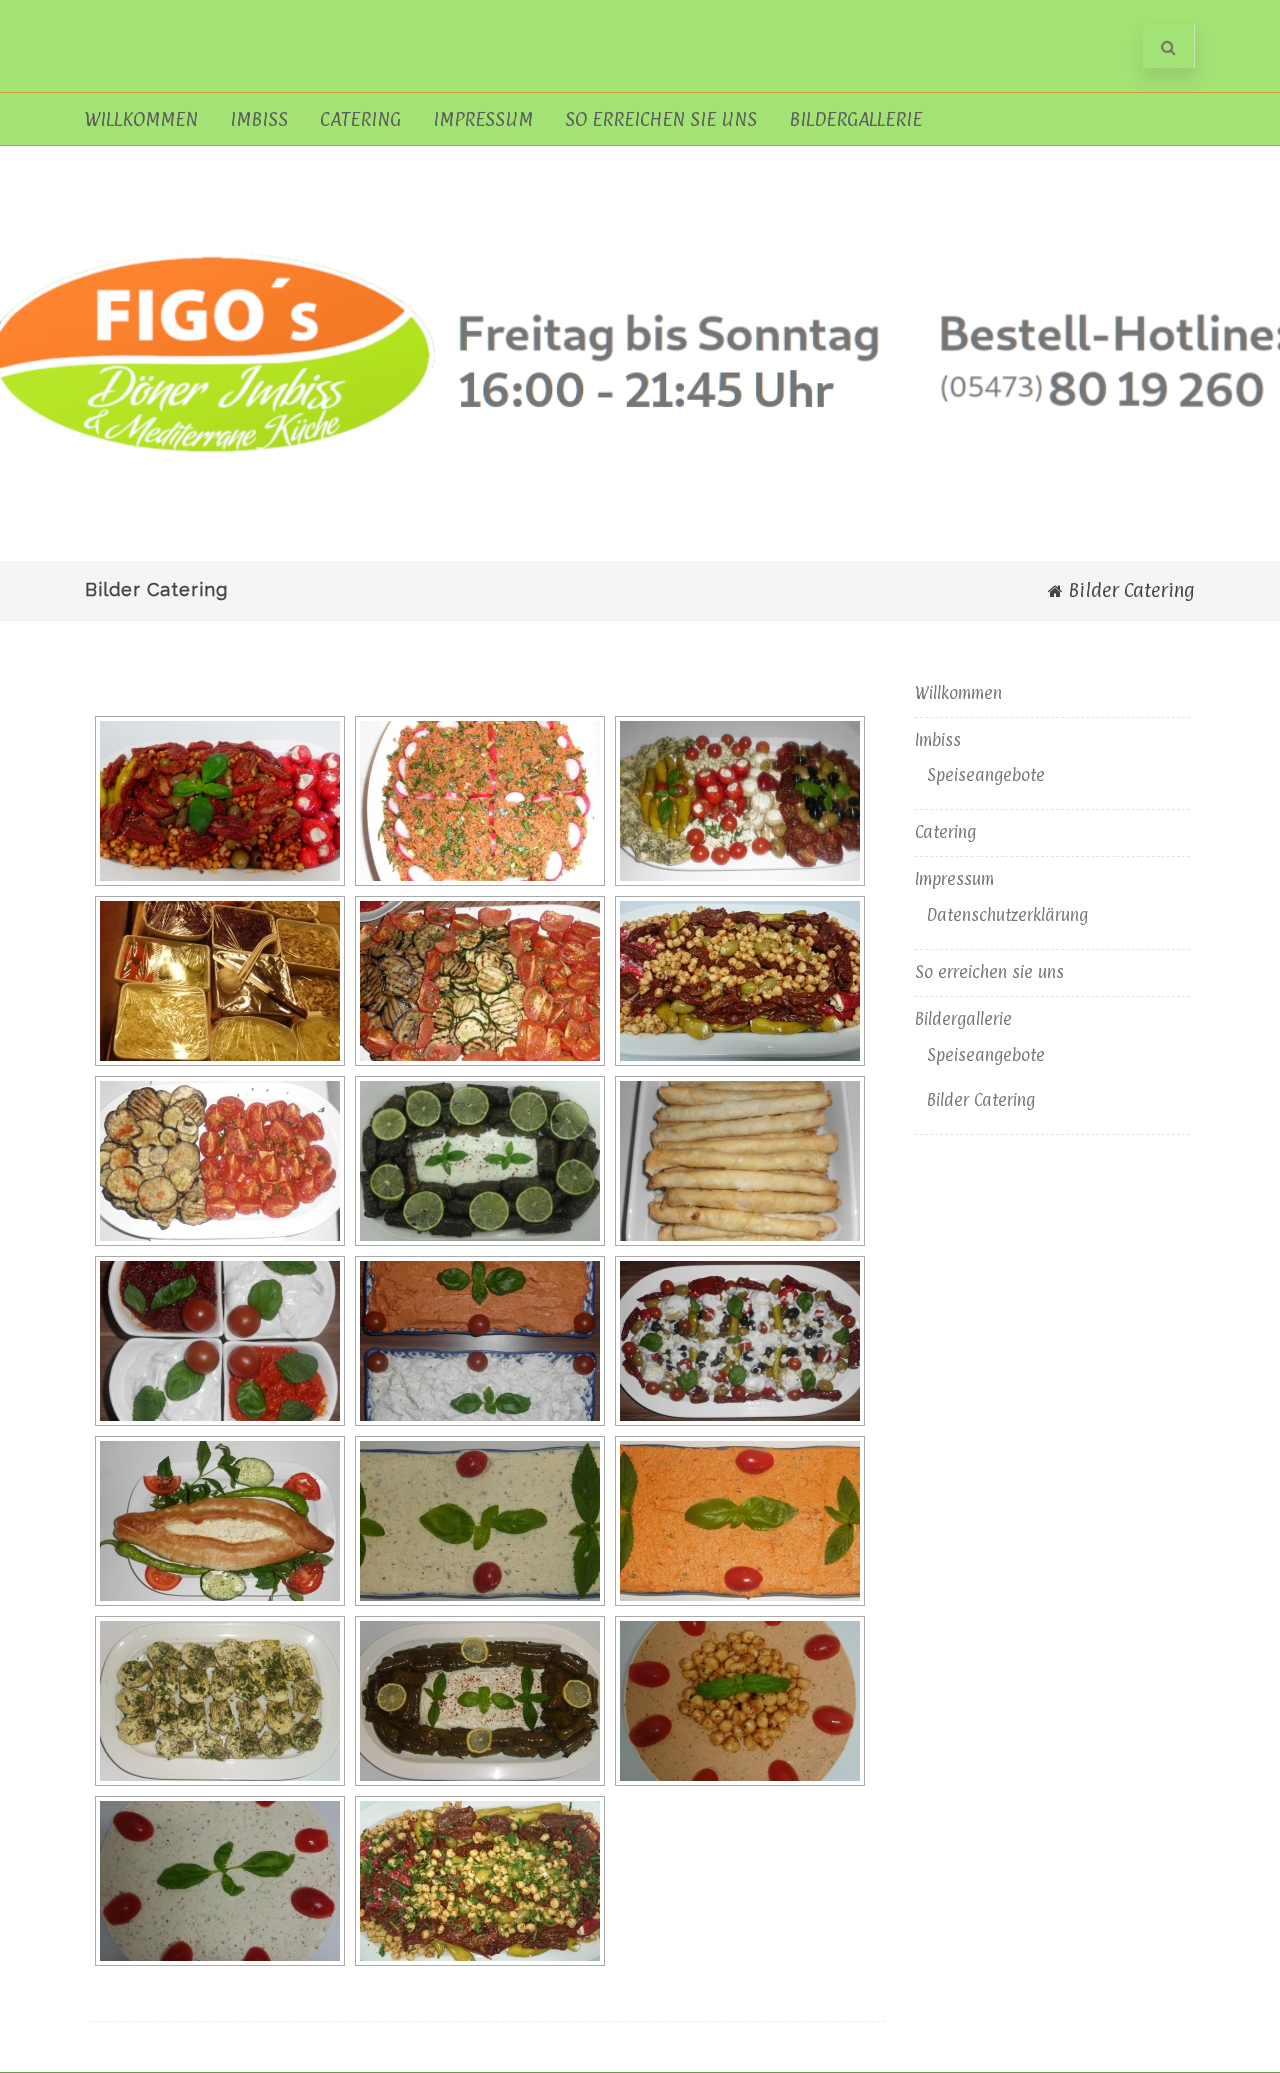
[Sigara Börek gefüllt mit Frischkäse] (740, 1161)
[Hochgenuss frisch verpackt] (220, 981)
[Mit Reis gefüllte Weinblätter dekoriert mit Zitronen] (480, 1161)
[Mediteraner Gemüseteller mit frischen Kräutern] (480, 1881)
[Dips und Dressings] (220, 1341)
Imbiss (259, 119)
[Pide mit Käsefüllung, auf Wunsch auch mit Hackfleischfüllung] (220, 1521)
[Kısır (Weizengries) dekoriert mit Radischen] (480, 801)
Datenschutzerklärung (1007, 915)
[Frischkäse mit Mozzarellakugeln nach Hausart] (740, 1701)
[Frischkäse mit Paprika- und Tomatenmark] (740, 1521)
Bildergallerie (855, 119)
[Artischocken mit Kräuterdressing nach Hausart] (220, 1701)
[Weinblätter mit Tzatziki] (480, 1701)
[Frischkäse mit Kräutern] (220, 1881)
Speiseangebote (986, 775)
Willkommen (141, 119)
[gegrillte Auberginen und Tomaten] (220, 1161)
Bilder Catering (981, 1100)
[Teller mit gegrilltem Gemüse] (480, 981)
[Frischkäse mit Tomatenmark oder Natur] (480, 1341)
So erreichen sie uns (661, 119)
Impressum (483, 119)
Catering (360, 119)
